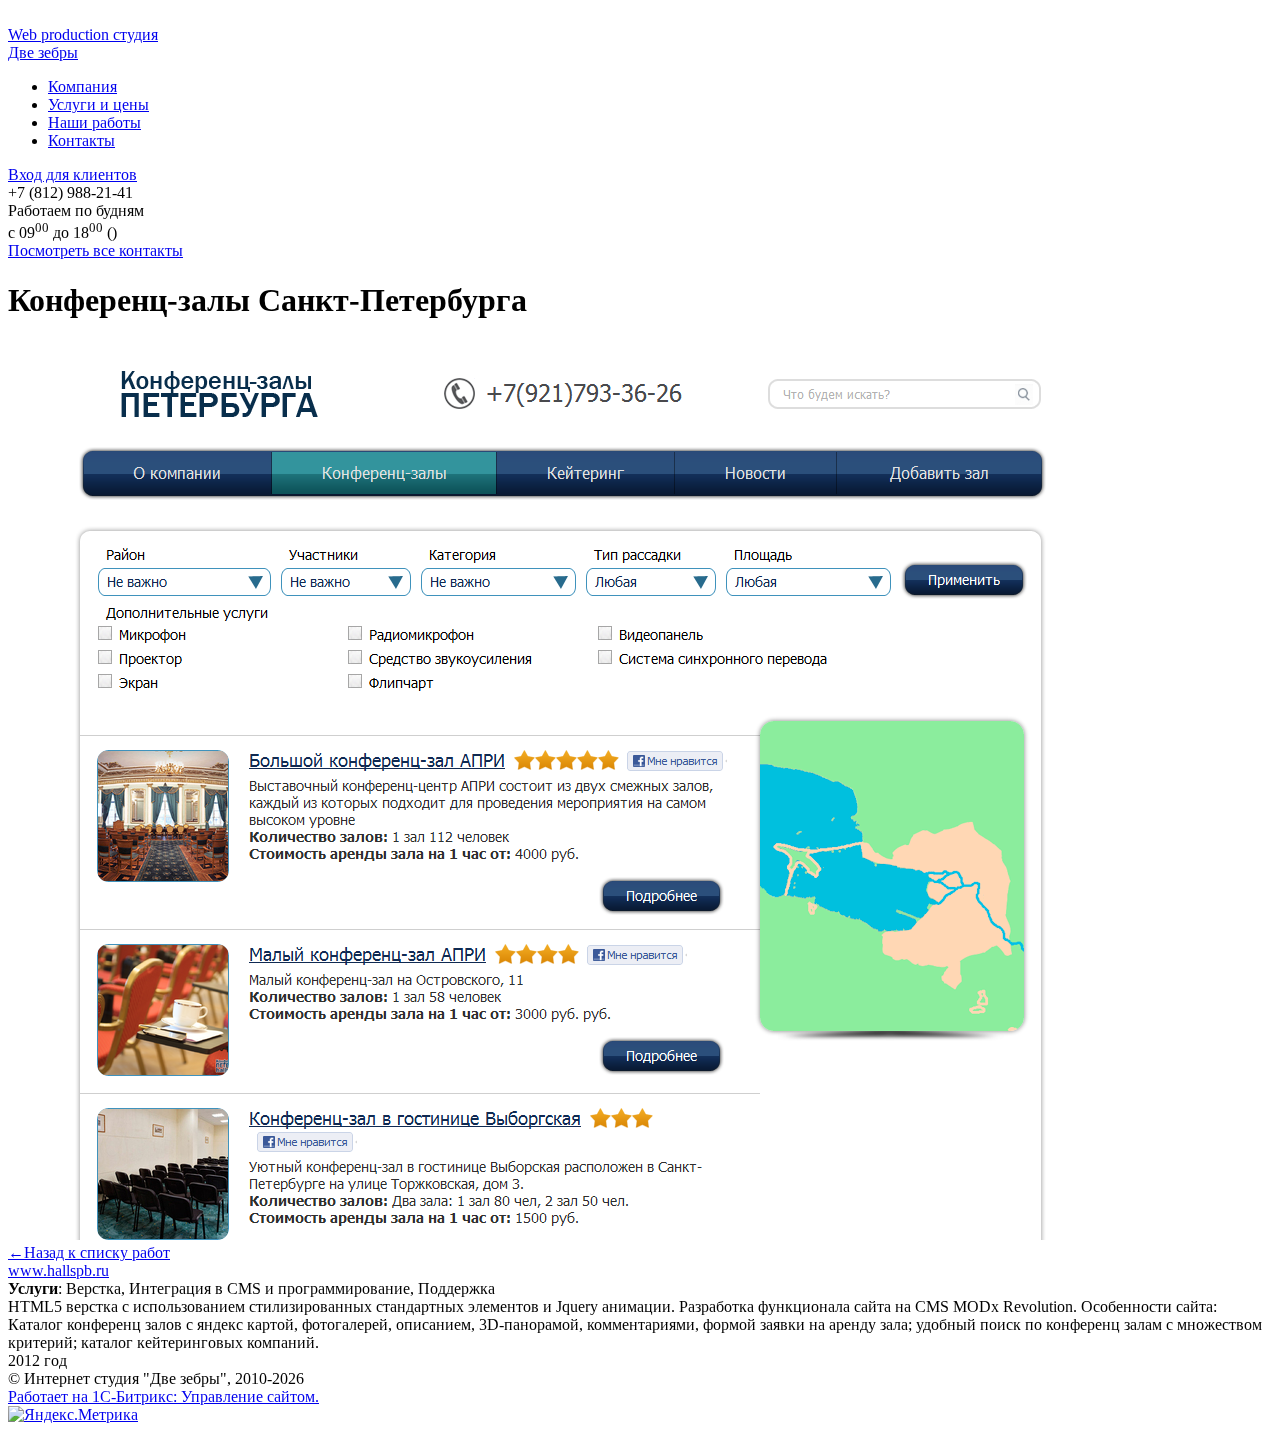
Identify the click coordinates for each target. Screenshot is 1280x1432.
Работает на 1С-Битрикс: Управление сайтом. (163, 1396)
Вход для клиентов (72, 174)
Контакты (81, 140)
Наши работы (94, 122)
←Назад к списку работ (89, 1252)
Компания (82, 86)
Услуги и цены (98, 104)
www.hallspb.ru (58, 1270)
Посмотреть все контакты (95, 250)
